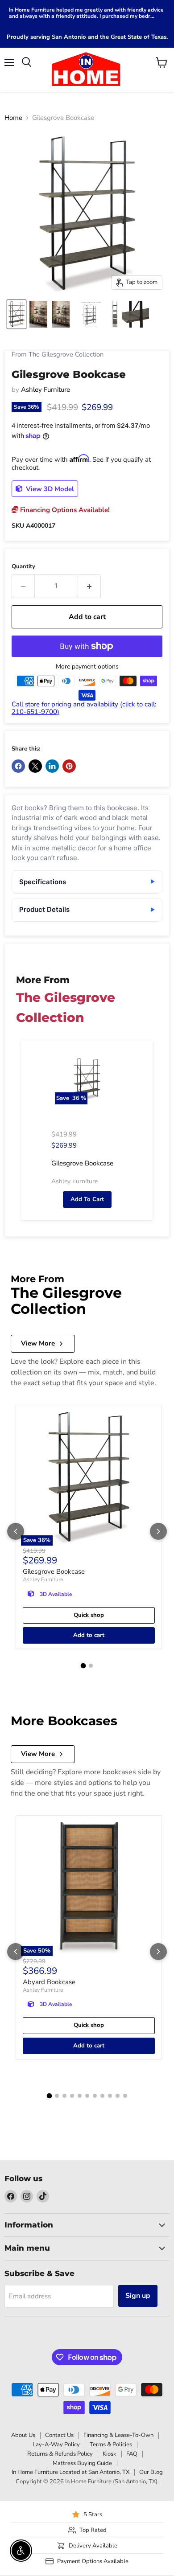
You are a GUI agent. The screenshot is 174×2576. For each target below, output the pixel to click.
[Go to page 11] (125, 2096)
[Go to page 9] (110, 2096)
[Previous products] (16, 1531)
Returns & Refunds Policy (60, 2454)
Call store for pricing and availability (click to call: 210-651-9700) (84, 708)
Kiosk (110, 2454)
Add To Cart (87, 1199)
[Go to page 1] (83, 1665)
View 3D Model (49, 489)
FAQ (132, 2454)
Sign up (138, 2296)
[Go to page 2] (91, 1666)
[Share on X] (35, 766)
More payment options (87, 667)
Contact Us (59, 2435)
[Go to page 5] (80, 2096)
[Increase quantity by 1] (89, 586)
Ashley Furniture (46, 390)
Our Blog (151, 2472)
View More (38, 1343)
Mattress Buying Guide (82, 2463)
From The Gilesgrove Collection (58, 355)
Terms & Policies (111, 2445)
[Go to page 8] (102, 2096)
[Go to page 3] (64, 2096)
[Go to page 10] (118, 2096)
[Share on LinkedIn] (52, 766)
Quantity (23, 567)
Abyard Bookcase (49, 1982)
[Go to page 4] (72, 2096)
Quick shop (89, 1615)
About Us (23, 2435)
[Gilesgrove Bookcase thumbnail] (17, 314)
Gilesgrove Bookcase (54, 1571)
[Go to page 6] (87, 2096)
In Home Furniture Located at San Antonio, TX (70, 2472)
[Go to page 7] (95, 2096)
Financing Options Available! (64, 510)
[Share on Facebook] (18, 766)
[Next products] (158, 1531)
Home (13, 118)
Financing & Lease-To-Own (118, 2435)
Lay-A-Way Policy (56, 2445)
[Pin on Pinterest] (69, 766)
